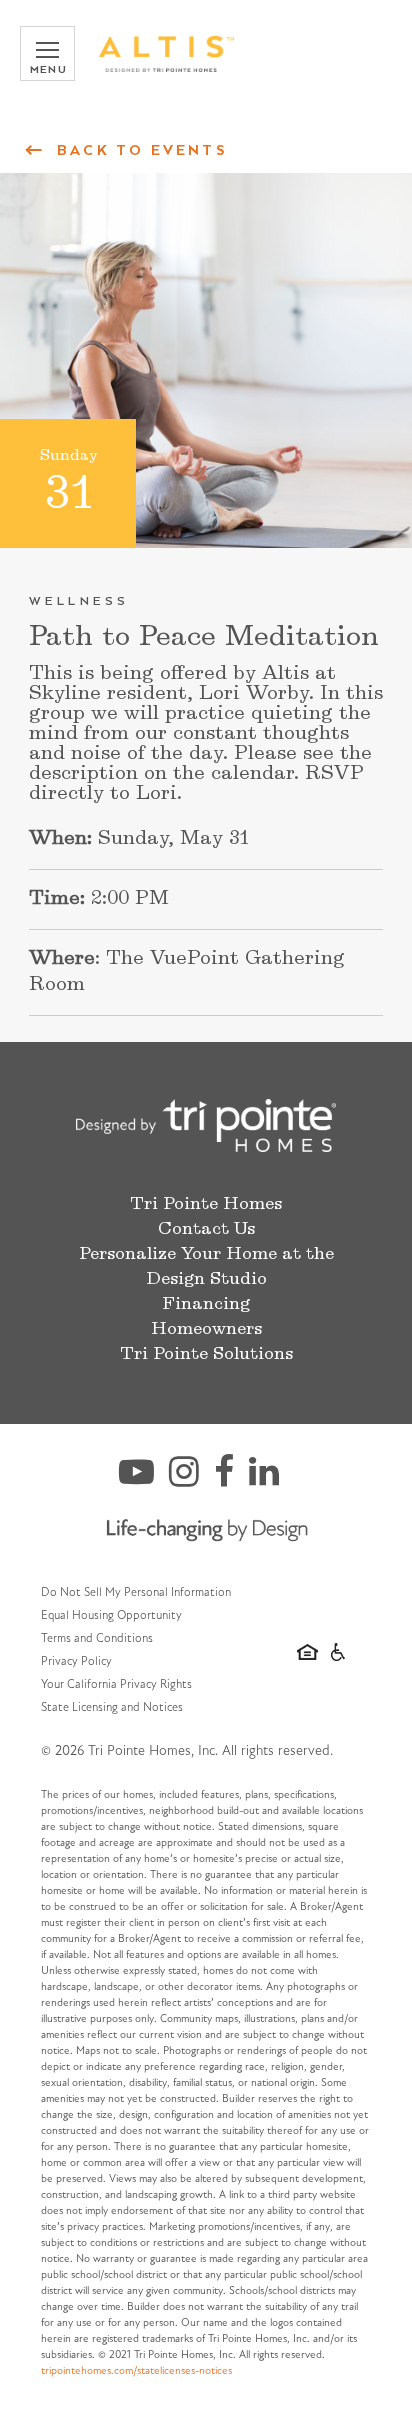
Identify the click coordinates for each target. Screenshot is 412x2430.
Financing (206, 1304)
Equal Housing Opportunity (111, 1616)
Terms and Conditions (97, 1639)
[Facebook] (231, 1480)
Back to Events (142, 150)
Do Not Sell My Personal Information (136, 1593)
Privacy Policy (76, 1662)
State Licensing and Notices (112, 1708)
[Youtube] (144, 1480)
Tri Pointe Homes (206, 1204)
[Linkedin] (271, 1480)
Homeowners (206, 1329)
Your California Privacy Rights (116, 1685)
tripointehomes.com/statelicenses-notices (136, 2371)
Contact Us (206, 1229)
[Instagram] (191, 1480)
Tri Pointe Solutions (206, 1354)
